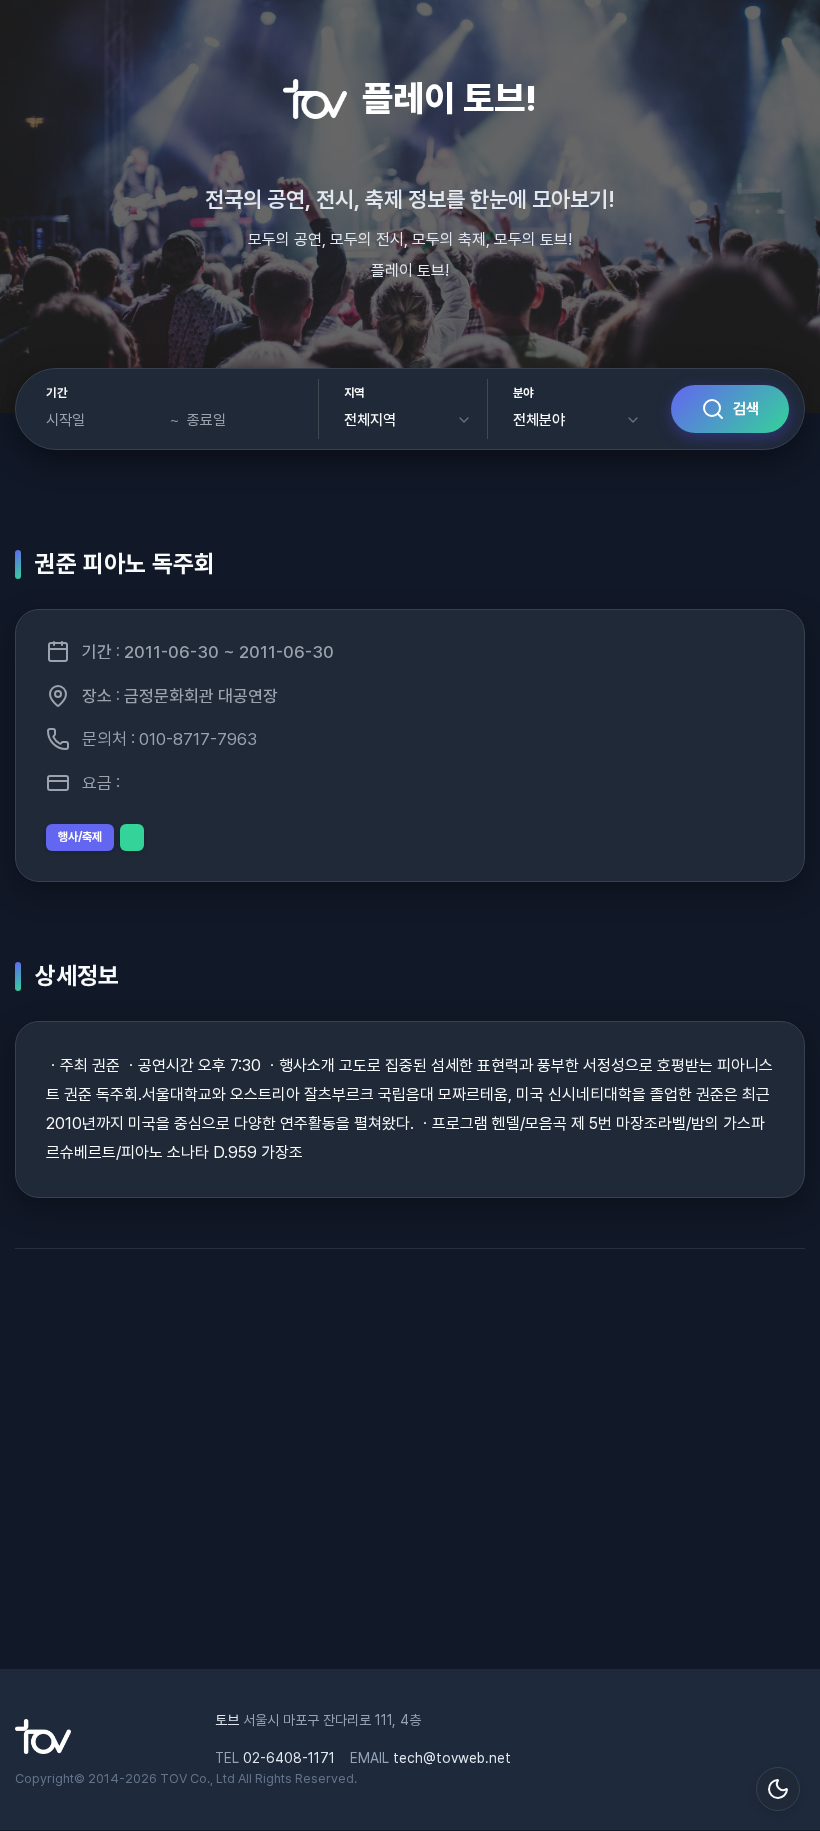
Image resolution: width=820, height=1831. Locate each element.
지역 (354, 393)
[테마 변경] (778, 1789)
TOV (173, 1778)
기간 (56, 393)
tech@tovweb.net (452, 1758)
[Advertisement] (410, 1469)
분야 (523, 393)
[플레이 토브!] (43, 1749)
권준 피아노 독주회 (125, 563)
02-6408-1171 (289, 1758)
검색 (746, 409)
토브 (227, 1720)
